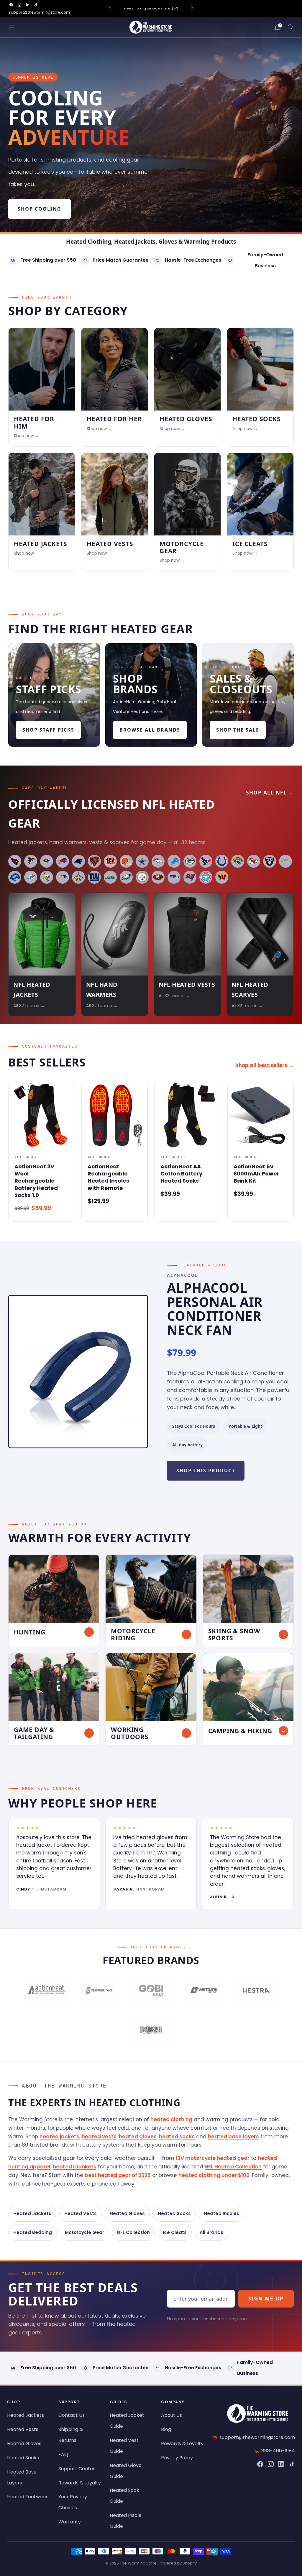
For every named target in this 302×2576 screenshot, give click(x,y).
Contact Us (72, 2415)
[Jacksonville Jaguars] (238, 861)
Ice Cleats (175, 2232)
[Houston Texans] (206, 861)
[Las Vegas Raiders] (270, 861)
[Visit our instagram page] (19, 5)
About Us (171, 2415)
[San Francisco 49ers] (158, 877)
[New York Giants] (94, 877)
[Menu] (12, 27)
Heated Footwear (27, 2497)
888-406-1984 (278, 2451)
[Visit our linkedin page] (28, 5)
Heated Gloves (127, 2213)
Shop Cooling (40, 209)
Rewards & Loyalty (80, 2483)
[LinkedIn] (281, 2464)
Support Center (77, 2469)
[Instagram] (271, 2464)
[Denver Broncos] (158, 861)
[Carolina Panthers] (78, 861)
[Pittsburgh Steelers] (142, 877)
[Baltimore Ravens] (47, 861)
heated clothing (171, 2119)
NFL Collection (133, 2232)
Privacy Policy (177, 2458)
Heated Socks (174, 2213)
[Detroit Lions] (174, 861)
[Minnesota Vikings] (47, 877)
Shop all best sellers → (265, 1065)
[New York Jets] (110, 877)
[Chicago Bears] (94, 861)
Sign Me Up (266, 2299)
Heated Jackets (32, 2213)
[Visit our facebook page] (11, 5)
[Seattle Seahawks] (174, 877)
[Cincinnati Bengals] (110, 861)
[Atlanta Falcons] (31, 861)
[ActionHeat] (46, 1991)
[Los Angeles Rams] (15, 877)
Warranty (70, 2522)
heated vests (99, 2137)
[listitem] (151, 8)
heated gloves (138, 2137)
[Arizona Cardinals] (15, 861)
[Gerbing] (99, 1991)
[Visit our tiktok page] (36, 5)
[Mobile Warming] (151, 2031)
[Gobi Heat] (151, 1991)
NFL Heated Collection (233, 2167)
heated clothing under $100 (214, 2175)
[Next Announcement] (192, 8)
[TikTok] (292, 2464)
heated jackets (59, 2137)
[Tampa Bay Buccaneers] (190, 877)
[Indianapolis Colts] (222, 861)
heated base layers (233, 2137)
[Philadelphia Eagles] (126, 877)
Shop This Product (206, 1471)
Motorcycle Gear (84, 2232)
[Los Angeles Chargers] (285, 861)
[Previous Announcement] (110, 8)
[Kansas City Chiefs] (254, 861)
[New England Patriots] (63, 877)
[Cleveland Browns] (126, 861)
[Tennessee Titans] (206, 877)
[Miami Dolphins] (31, 877)
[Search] (290, 27)
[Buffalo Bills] (63, 861)
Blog (166, 2429)
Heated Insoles (221, 2213)
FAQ (63, 2454)
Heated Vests (81, 2213)
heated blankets (75, 2167)
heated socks (177, 2137)
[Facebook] (260, 2464)
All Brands (211, 2232)
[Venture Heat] (203, 1991)
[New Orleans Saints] (78, 877)
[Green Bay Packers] (190, 861)
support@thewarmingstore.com (39, 12)
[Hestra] (256, 1991)
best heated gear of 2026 (118, 2175)
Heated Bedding (33, 2232)
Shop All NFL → (270, 793)
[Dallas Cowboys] (142, 861)
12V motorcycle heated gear (213, 2158)
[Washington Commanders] (222, 877)
